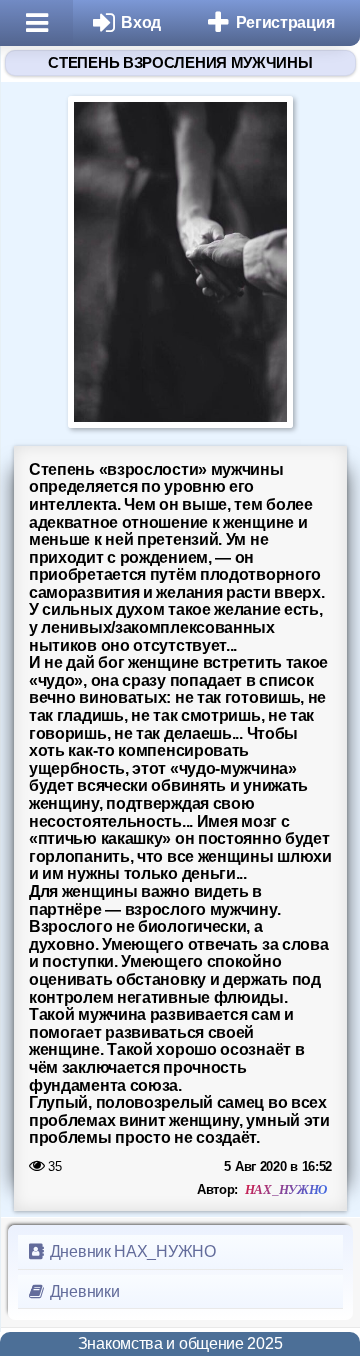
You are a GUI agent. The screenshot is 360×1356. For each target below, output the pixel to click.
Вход (141, 22)
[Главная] (36, 23)
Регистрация (285, 22)
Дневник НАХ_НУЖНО (131, 1251)
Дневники (82, 1291)
